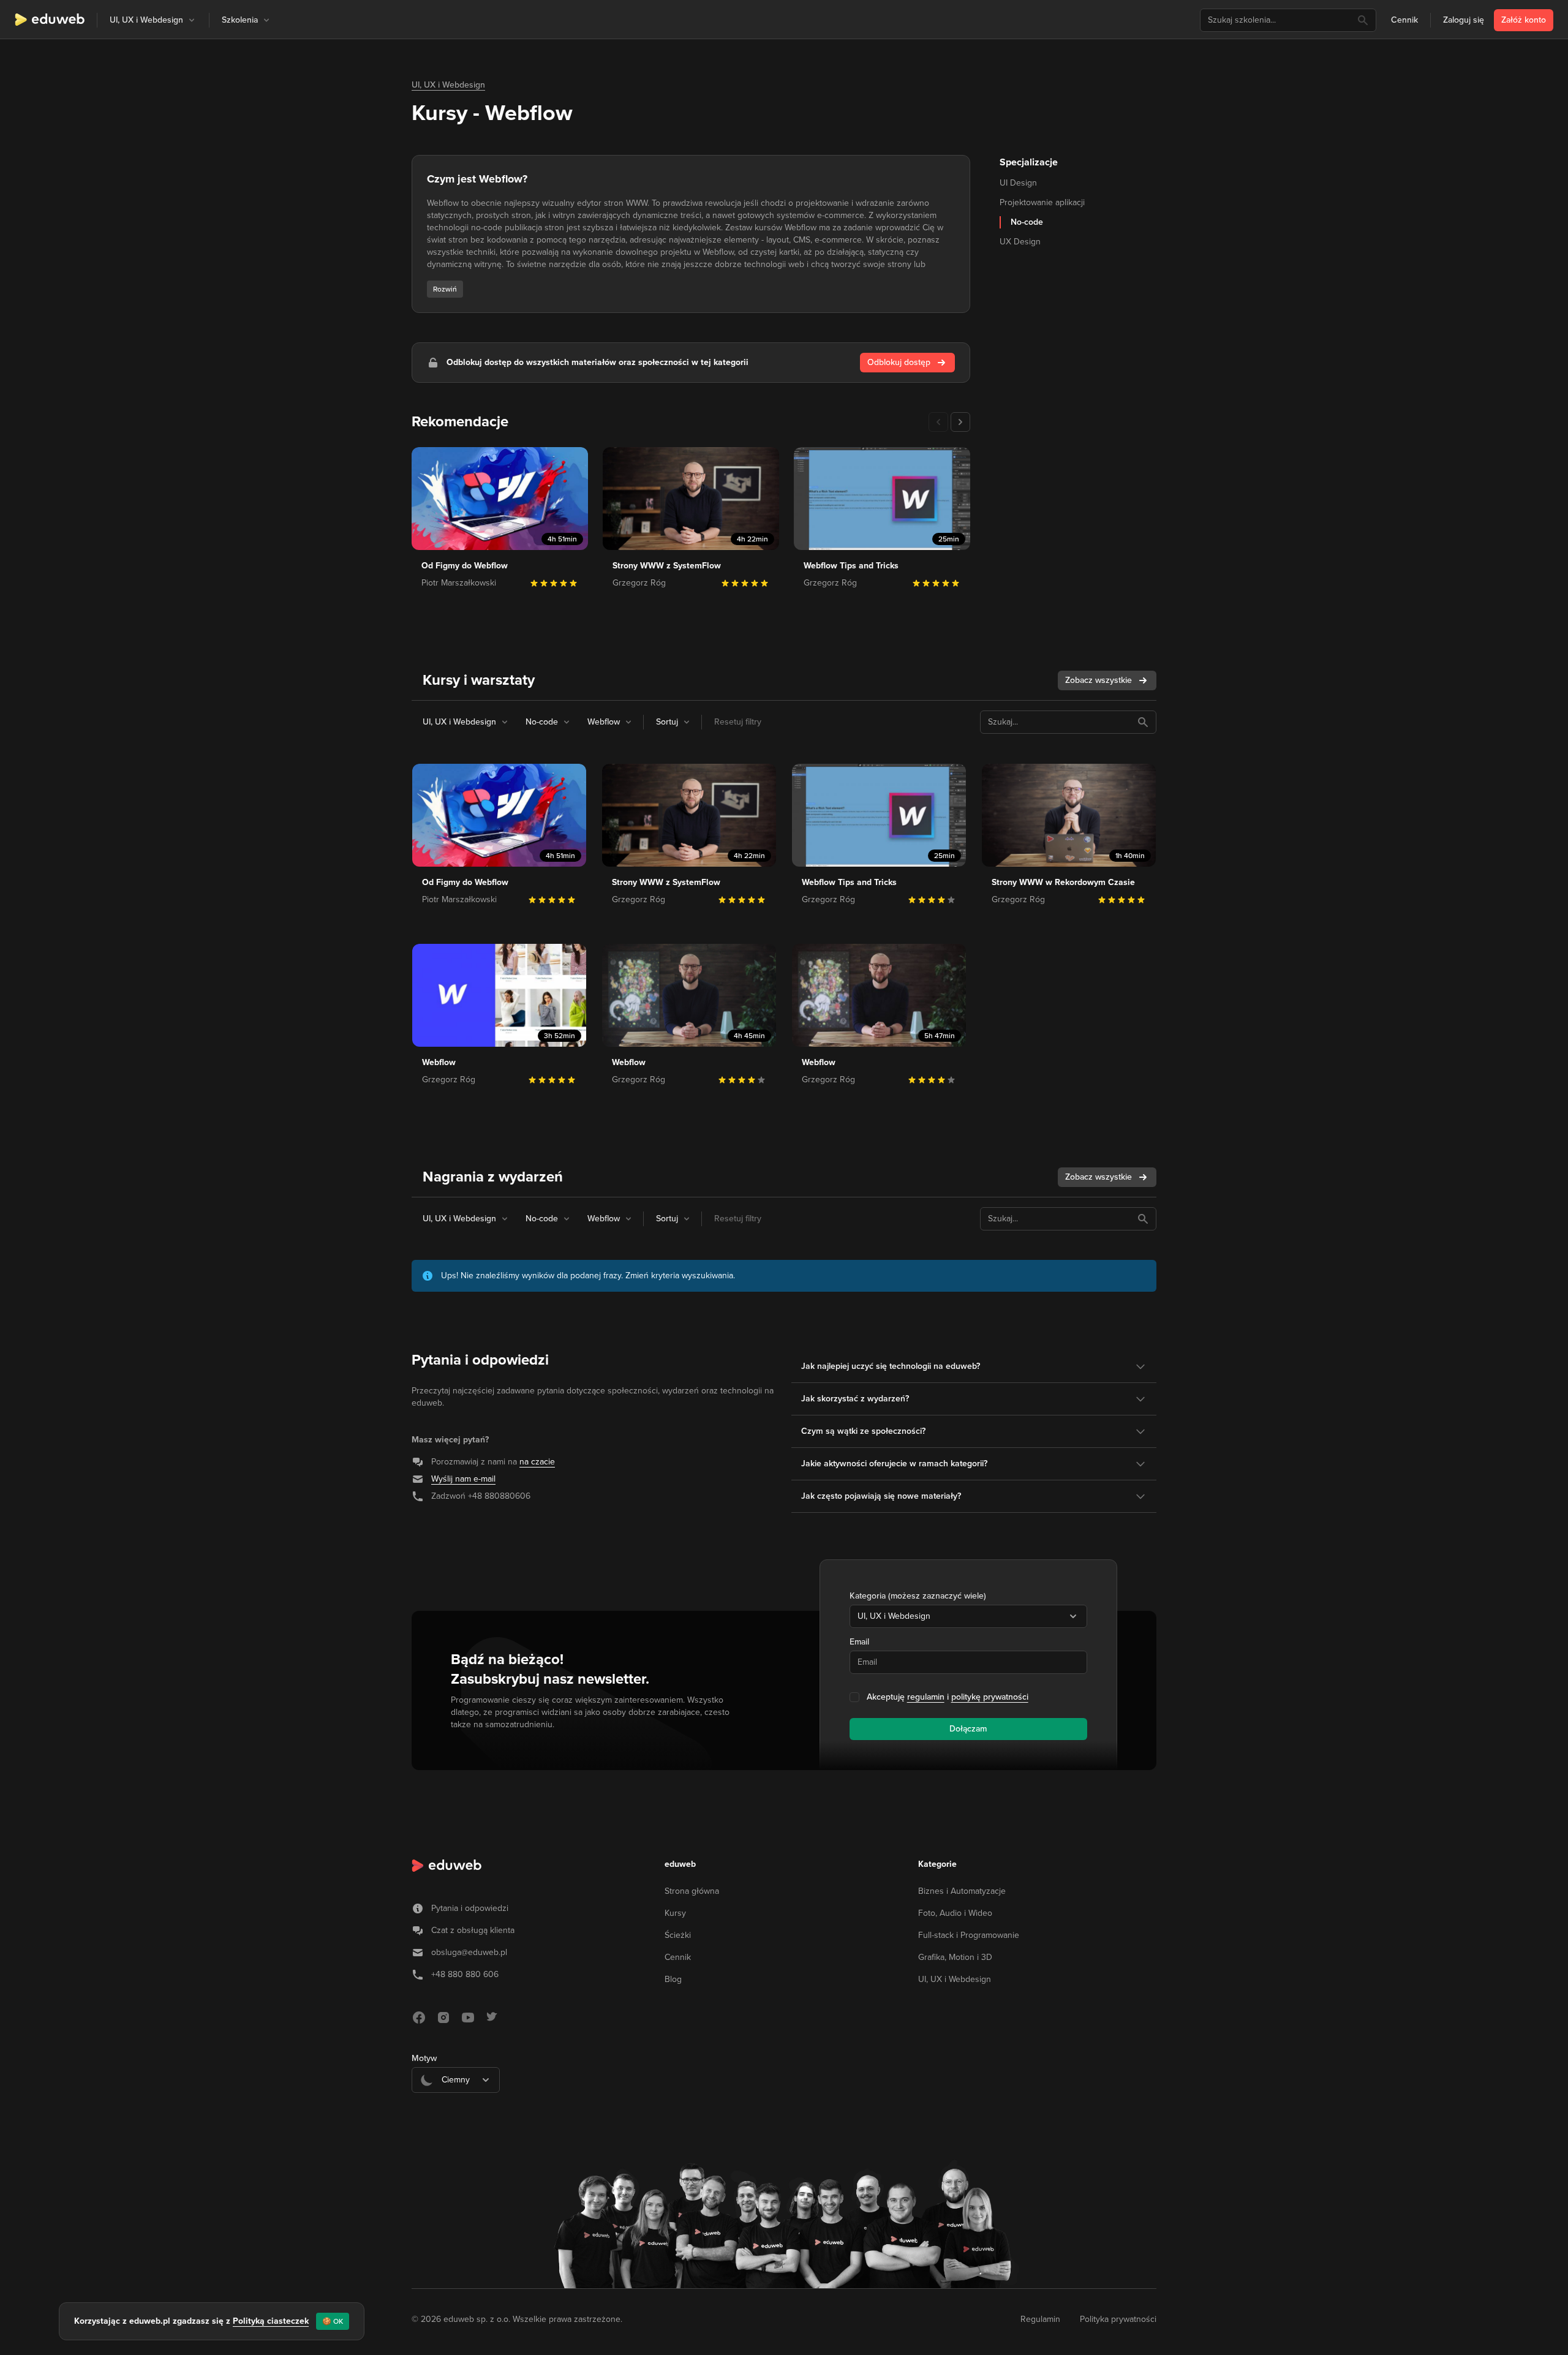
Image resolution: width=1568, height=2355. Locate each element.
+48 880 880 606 (465, 1974)
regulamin (926, 1697)
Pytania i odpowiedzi (470, 1908)
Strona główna (692, 1891)
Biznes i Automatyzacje (962, 1891)
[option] (456, 2110)
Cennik (1404, 20)
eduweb (680, 1864)
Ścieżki (678, 1935)
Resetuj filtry (738, 722)
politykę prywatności (990, 1697)
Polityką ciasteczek (271, 2321)
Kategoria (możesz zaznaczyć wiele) (918, 1596)
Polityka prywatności (1118, 2319)
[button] (192, 20)
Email (859, 1642)
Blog (673, 1979)
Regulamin (1040, 2319)
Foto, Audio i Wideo (955, 1913)
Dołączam (968, 1729)
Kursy (675, 1913)
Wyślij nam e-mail (463, 1479)
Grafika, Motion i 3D (955, 1957)
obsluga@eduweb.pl (469, 1952)
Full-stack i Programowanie (969, 1935)
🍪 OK (333, 2321)
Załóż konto (1524, 20)
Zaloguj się (1464, 20)
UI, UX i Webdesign (448, 85)
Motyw (424, 2058)
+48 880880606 (499, 1496)
